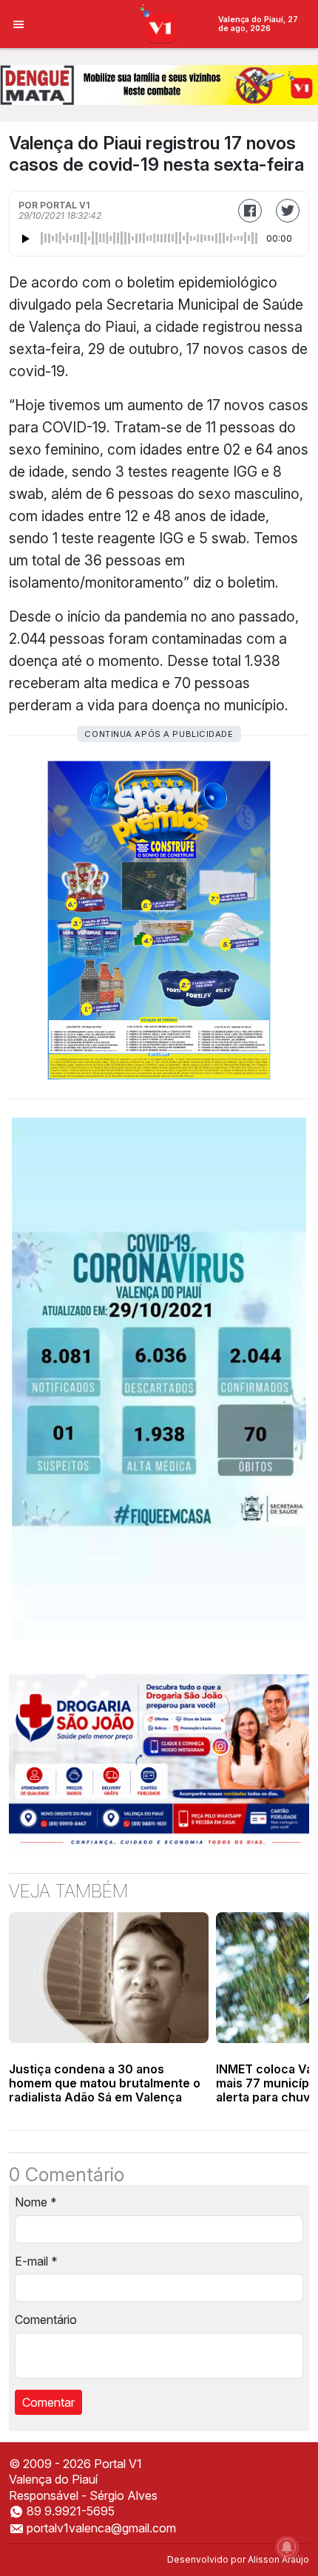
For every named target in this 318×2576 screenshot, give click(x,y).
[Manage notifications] (287, 2547)
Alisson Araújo (278, 2559)
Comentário (46, 2320)
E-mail (36, 2261)
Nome (36, 2202)
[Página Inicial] (159, 23)
